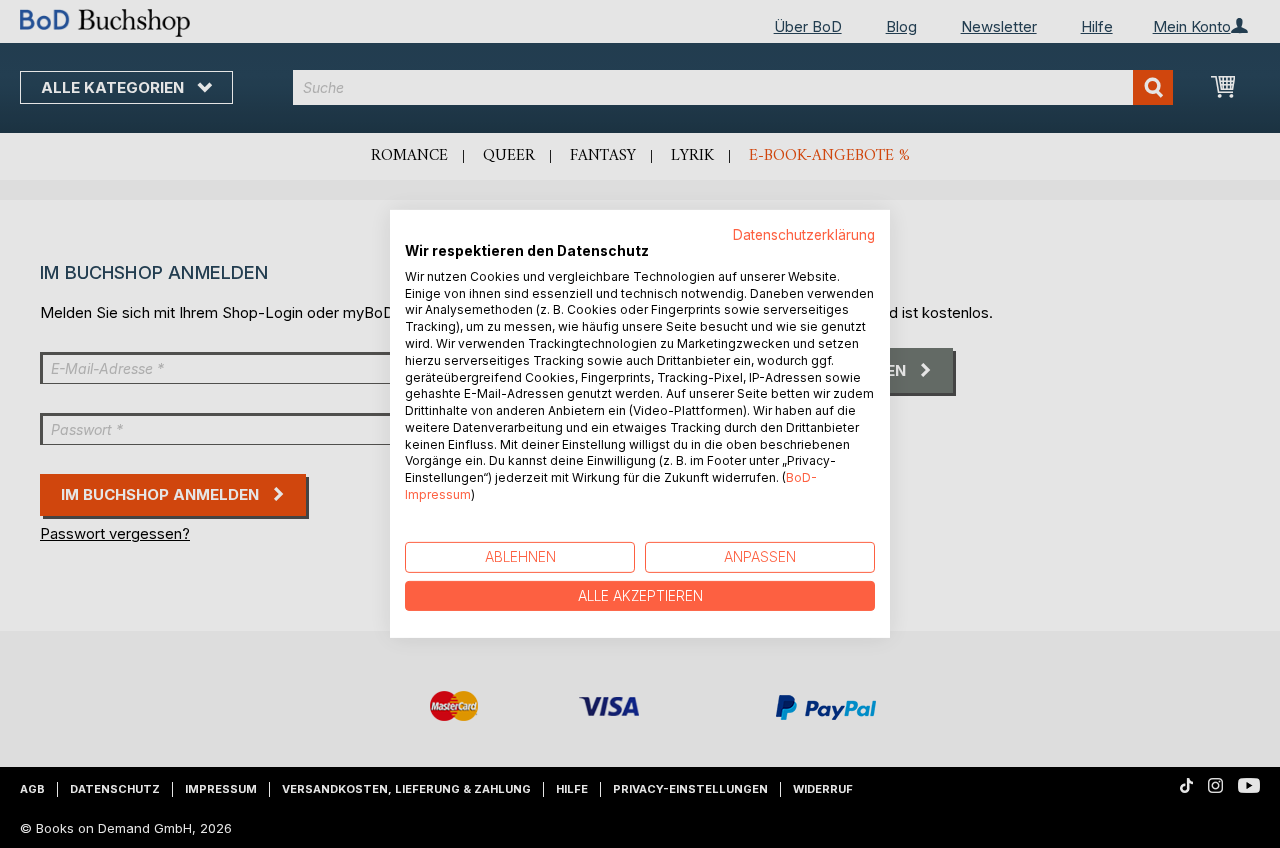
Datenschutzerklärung (804, 235)
